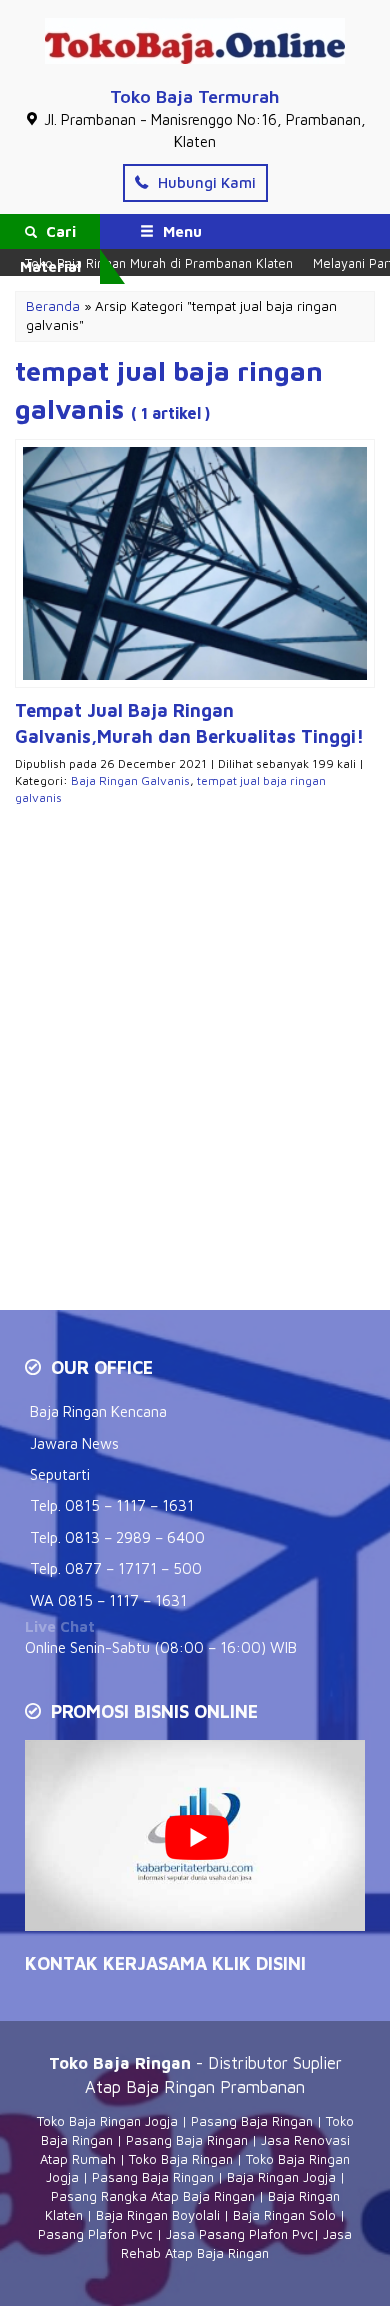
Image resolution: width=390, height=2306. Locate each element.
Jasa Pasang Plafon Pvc (240, 2234)
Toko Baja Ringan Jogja (107, 2121)
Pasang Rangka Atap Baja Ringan (153, 2196)
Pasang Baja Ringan (252, 2121)
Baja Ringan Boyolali (158, 2215)
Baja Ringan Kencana (98, 1411)
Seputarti (60, 1474)
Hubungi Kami (205, 182)
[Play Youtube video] (197, 1837)
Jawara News (74, 1443)
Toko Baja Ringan (181, 2159)
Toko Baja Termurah (195, 96)
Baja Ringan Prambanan (215, 2086)
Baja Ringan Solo (284, 2215)
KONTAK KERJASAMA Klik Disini (165, 1963)
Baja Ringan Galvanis (130, 780)
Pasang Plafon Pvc (95, 2234)
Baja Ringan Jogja (281, 2177)
